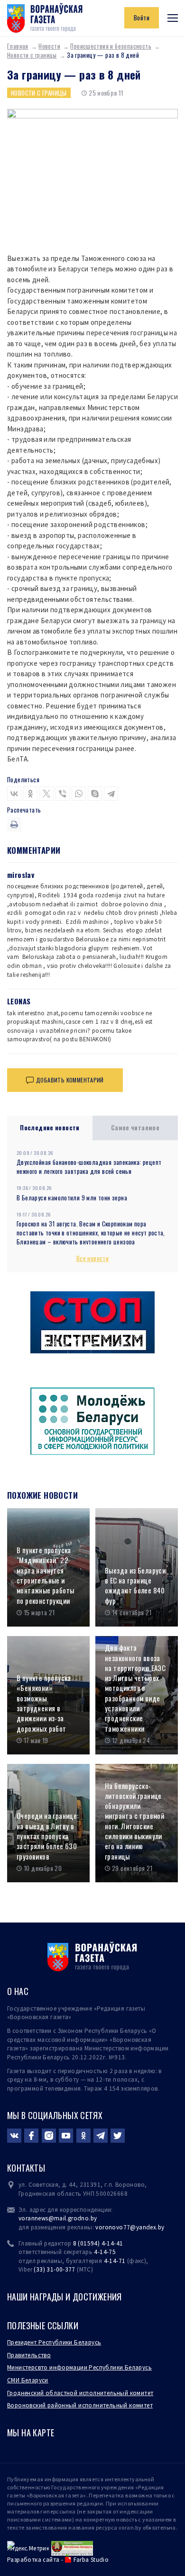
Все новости (92, 1258)
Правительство (29, 2355)
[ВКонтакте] (14, 794)
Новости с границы (32, 55)
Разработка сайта (33, 2560)
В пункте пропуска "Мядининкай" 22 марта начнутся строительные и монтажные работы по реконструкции (45, 1575)
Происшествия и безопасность (111, 46)
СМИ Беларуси (28, 2380)
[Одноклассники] (30, 794)
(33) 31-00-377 (55, 2269)
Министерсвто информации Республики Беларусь (79, 2367)
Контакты (26, 2168)
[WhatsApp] (79, 794)
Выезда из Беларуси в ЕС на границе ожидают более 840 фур (135, 1586)
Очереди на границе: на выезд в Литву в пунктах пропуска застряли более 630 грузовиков (47, 1836)
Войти (142, 18)
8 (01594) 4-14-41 (98, 2243)
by (161, 2227)
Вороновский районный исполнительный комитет (80, 2405)
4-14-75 (105, 2252)
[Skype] (95, 794)
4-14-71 (115, 2261)
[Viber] (63, 794)
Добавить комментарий (70, 1080)
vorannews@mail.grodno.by (58, 2218)
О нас (18, 1991)
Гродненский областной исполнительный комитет (80, 2393)
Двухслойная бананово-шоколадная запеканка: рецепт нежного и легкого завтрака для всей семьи (89, 1167)
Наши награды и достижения (65, 2297)
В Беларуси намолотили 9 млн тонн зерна (72, 1198)
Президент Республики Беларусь (54, 2342)
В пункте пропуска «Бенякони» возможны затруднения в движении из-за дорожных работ (44, 1703)
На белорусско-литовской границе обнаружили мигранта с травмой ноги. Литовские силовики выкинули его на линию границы (134, 1821)
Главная (18, 46)
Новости (49, 46)
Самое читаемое (135, 1127)
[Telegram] (111, 794)
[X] (46, 794)
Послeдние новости (50, 1127)
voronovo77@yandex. (126, 2227)
